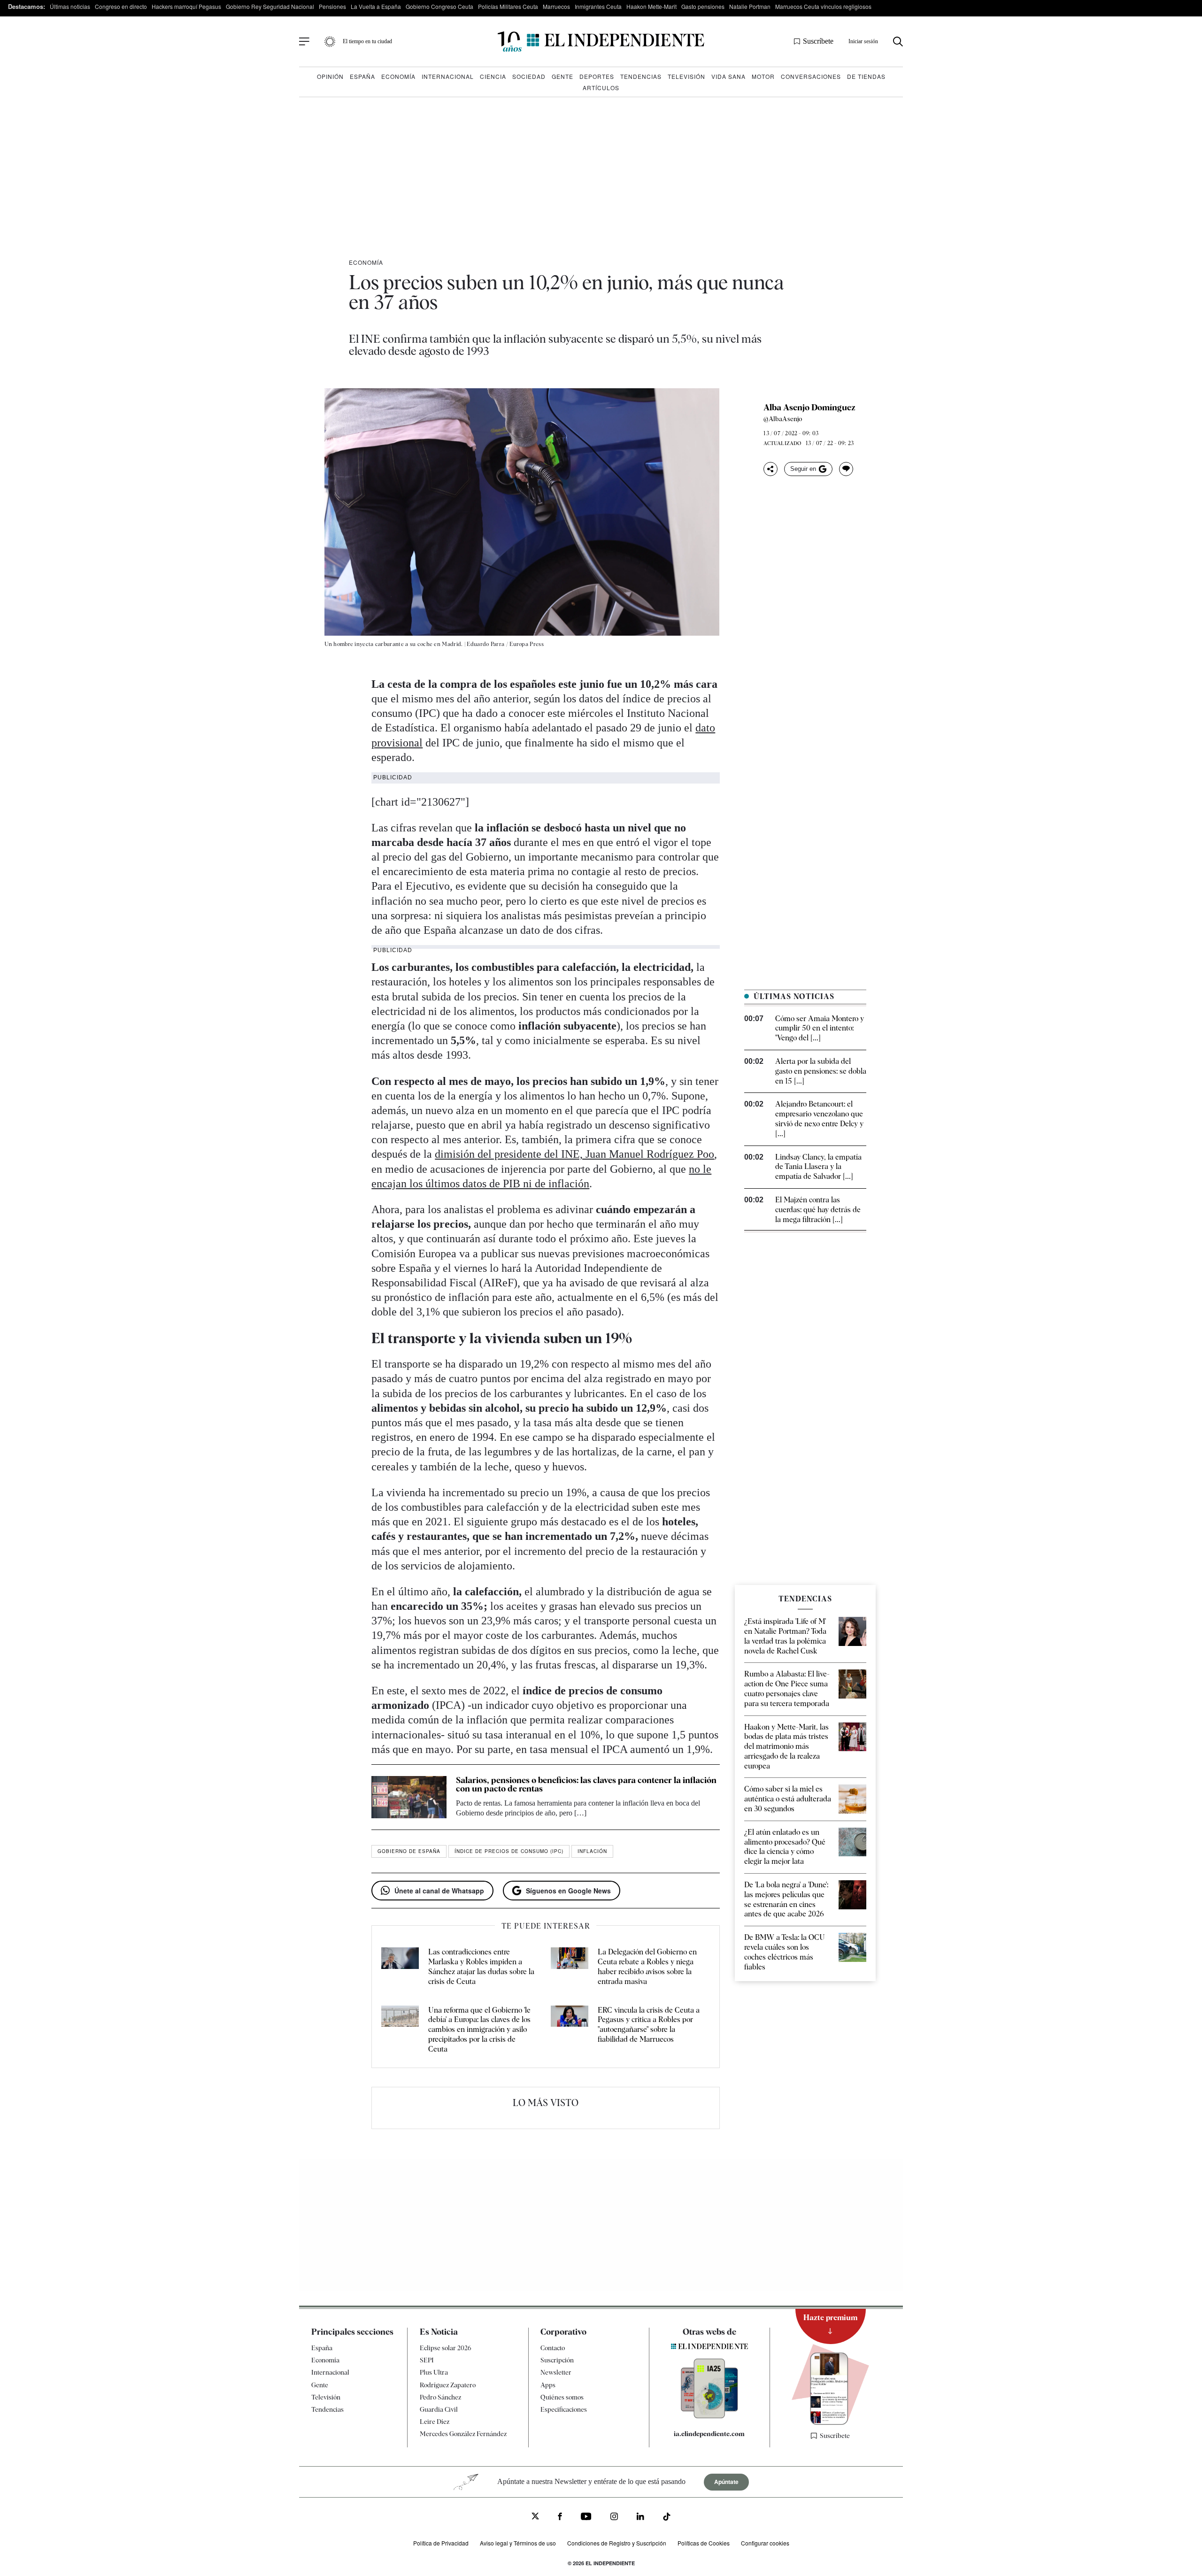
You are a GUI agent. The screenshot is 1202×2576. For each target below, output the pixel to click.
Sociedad (529, 76)
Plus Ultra (434, 2372)
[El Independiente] (601, 42)
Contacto (553, 2348)
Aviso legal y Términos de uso (518, 2543)
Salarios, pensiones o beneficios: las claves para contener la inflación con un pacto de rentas (586, 1784)
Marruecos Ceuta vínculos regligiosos (823, 6)
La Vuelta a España (376, 6)
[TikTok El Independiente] (667, 2518)
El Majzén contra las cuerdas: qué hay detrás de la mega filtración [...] (818, 1210)
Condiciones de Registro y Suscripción (617, 2543)
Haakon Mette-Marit (651, 6)
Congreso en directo (121, 6)
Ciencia (493, 76)
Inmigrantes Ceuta (598, 6)
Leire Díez (435, 2422)
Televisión (686, 76)
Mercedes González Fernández (463, 2434)
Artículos (601, 88)
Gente (562, 76)
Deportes (597, 76)
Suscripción (557, 2360)
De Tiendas (866, 76)
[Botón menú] (304, 42)
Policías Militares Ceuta (508, 6)
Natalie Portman (750, 6)
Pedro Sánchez (440, 2397)
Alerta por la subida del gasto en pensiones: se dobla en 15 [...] (821, 1071)
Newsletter (556, 2372)
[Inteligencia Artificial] (709, 2416)
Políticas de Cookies (704, 2543)
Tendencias (641, 76)
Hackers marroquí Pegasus (186, 6)
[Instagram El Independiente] (614, 2518)
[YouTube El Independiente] (586, 2517)
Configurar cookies (765, 2543)
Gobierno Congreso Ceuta (439, 6)
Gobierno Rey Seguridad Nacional (270, 6)
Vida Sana (728, 76)
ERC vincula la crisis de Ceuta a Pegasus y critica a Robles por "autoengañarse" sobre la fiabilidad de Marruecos (649, 2025)
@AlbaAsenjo (783, 419)
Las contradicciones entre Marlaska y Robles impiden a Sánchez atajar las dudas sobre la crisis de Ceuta (481, 1966)
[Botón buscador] (898, 42)
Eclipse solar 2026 (446, 2348)
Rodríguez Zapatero (448, 2384)
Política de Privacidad (441, 2543)
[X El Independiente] (535, 2517)
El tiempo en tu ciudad (367, 41)
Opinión (330, 76)
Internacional (448, 76)
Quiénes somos (562, 2397)
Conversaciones (811, 76)
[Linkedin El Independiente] (640, 2518)
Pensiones (332, 6)
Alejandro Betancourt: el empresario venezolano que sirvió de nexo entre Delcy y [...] (819, 1119)
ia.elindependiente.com (709, 2434)
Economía (398, 76)
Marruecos (556, 6)
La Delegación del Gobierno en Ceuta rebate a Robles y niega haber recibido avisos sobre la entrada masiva (647, 1966)
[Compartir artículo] (771, 469)
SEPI (427, 2360)
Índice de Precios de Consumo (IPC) (509, 1851)
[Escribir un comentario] (846, 469)
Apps (548, 2384)
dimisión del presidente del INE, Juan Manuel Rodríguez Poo (574, 1154)
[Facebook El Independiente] (560, 2518)
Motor (763, 76)
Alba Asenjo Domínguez (809, 408)
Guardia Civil (439, 2409)
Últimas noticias (70, 6)
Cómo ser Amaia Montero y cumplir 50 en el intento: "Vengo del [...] (820, 1028)
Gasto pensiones (703, 6)
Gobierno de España (409, 1851)
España (362, 76)
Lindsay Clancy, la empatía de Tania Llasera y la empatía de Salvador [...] (818, 1167)
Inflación (592, 1851)
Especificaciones (564, 2409)
